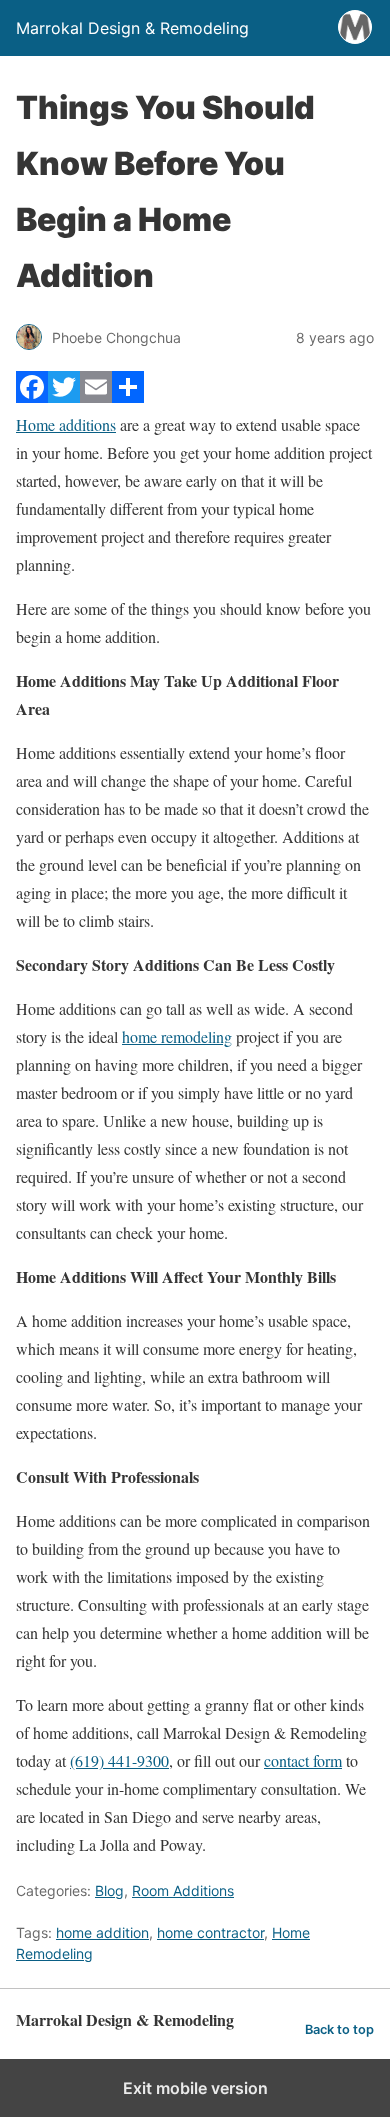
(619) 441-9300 (119, 1760)
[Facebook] (32, 396)
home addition (102, 1932)
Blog (109, 1890)
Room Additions (183, 1890)
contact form (303, 1760)
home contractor (210, 1932)
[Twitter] (64, 396)
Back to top (339, 2029)
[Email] (96, 396)
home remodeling (177, 1036)
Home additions (66, 424)
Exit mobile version (195, 2088)
